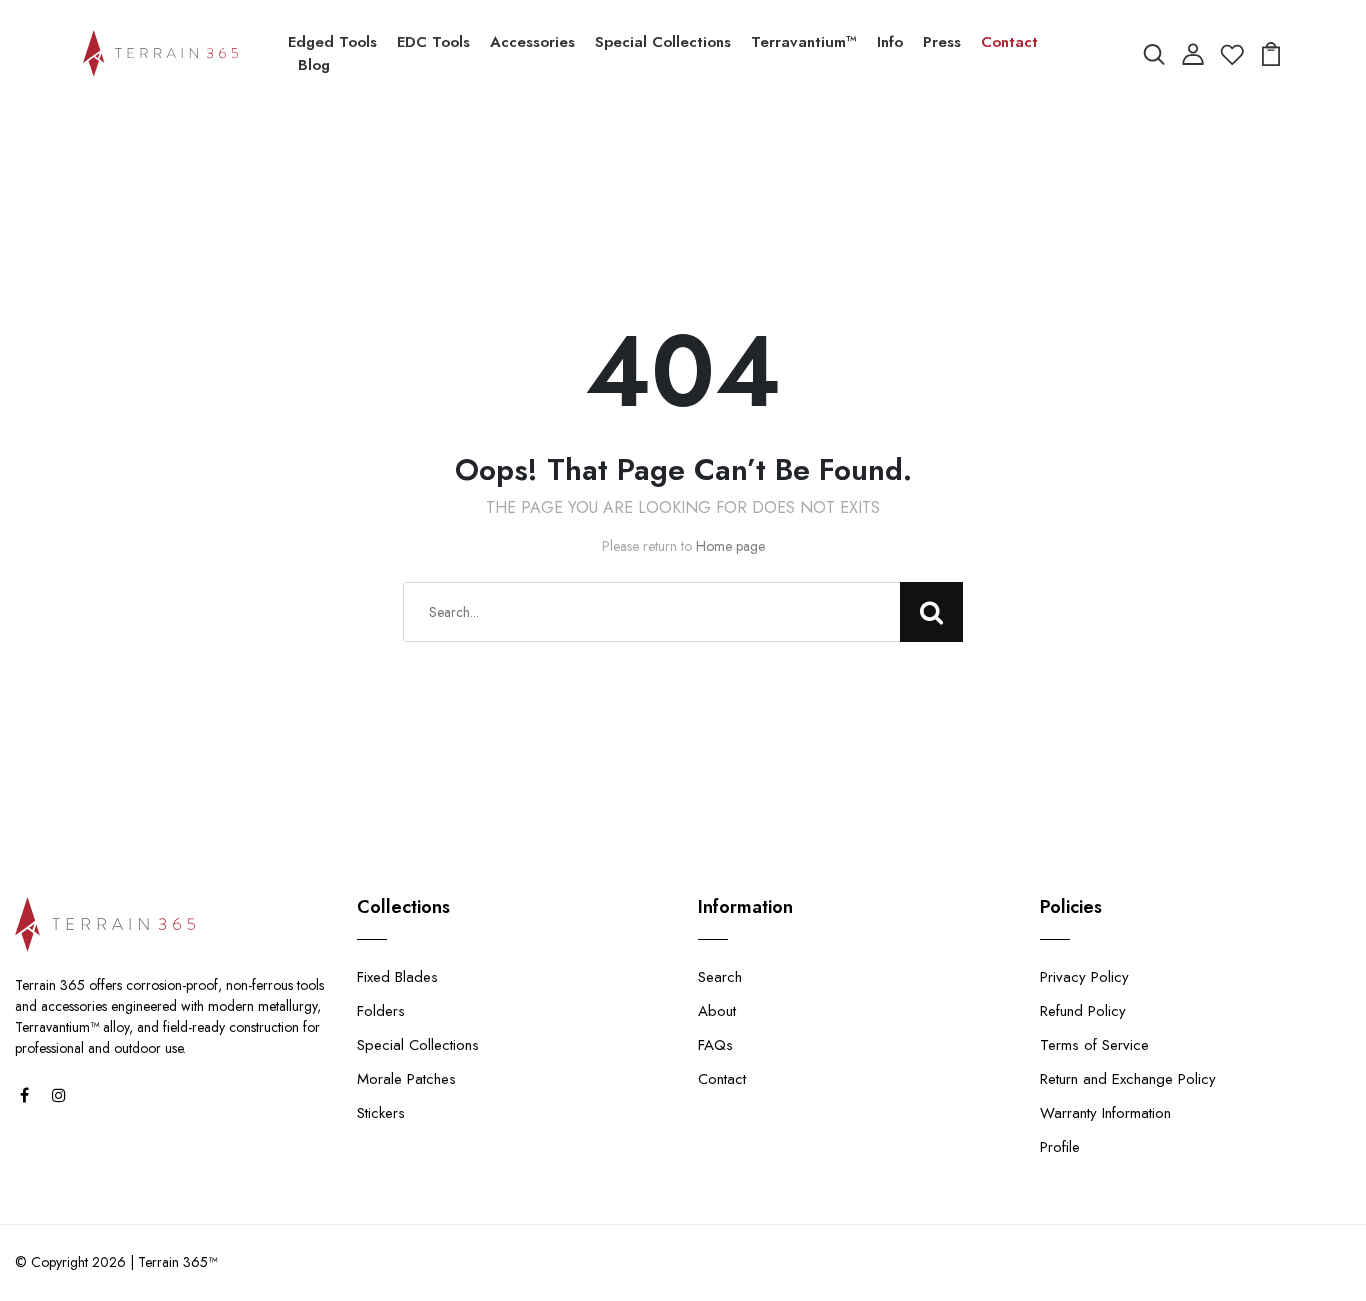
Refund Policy (1083, 1011)
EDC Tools (433, 42)
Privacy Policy (1084, 977)
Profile (1060, 1147)
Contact (1009, 42)
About (717, 1011)
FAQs (715, 1045)
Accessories (532, 42)
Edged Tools (332, 42)
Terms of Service (1094, 1045)
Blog (314, 65)
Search (720, 977)
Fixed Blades (397, 977)
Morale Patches (406, 1079)
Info (890, 42)
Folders (381, 1011)
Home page (730, 546)
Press (942, 42)
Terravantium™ (804, 42)
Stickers (381, 1113)
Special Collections (663, 42)
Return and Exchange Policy (1128, 1079)
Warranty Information (1105, 1113)
